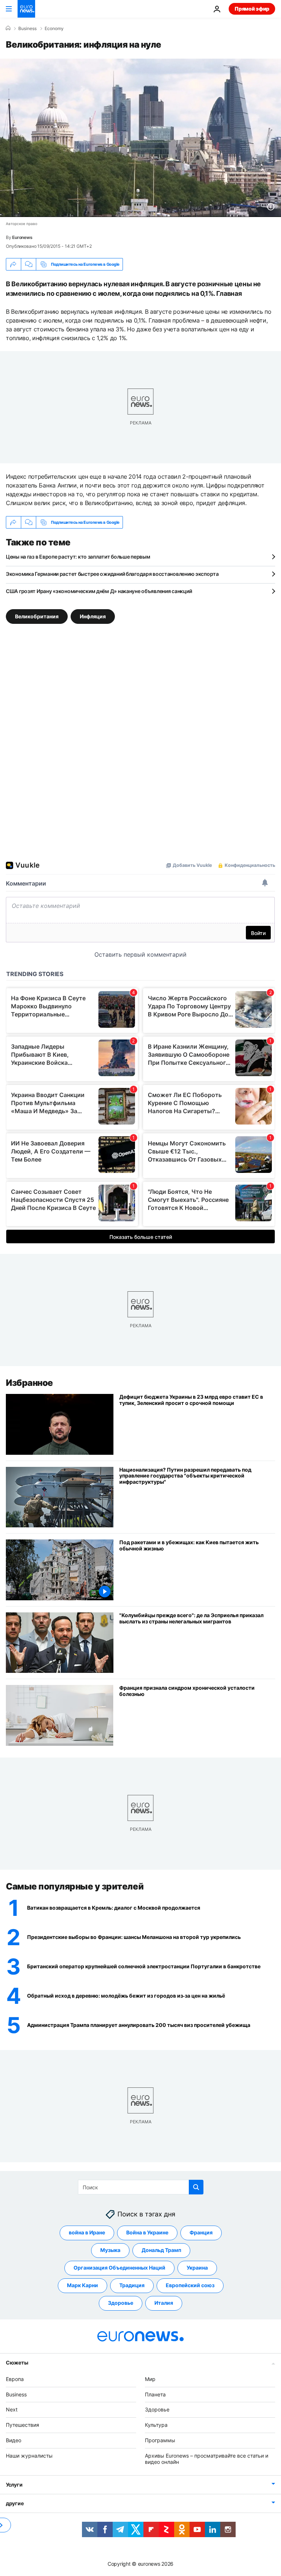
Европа (15, 2379)
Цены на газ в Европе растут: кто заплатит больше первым (78, 557)
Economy (54, 29)
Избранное (29, 1383)
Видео (14, 2440)
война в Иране (87, 2232)
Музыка (110, 2250)
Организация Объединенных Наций (119, 2268)
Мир (150, 2379)
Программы (160, 2440)
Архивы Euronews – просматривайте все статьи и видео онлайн (207, 2459)
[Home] (8, 28)
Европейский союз (190, 2285)
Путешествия (23, 2425)
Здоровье (121, 2303)
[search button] (196, 2187)
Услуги (14, 2485)
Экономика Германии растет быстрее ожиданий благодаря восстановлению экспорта (112, 574)
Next (12, 2409)
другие (15, 2503)
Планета (155, 2394)
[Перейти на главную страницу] (26, 9)
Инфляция (93, 616)
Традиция (132, 2285)
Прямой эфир (252, 9)
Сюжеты (17, 2362)
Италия (164, 2303)
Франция (201, 2232)
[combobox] (141, 2187)
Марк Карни (83, 2285)
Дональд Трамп (161, 2250)
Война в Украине (147, 2232)
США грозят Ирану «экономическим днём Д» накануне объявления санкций (99, 591)
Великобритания (37, 616)
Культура (156, 2425)
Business (27, 29)
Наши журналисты (29, 2456)
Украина (197, 2268)
